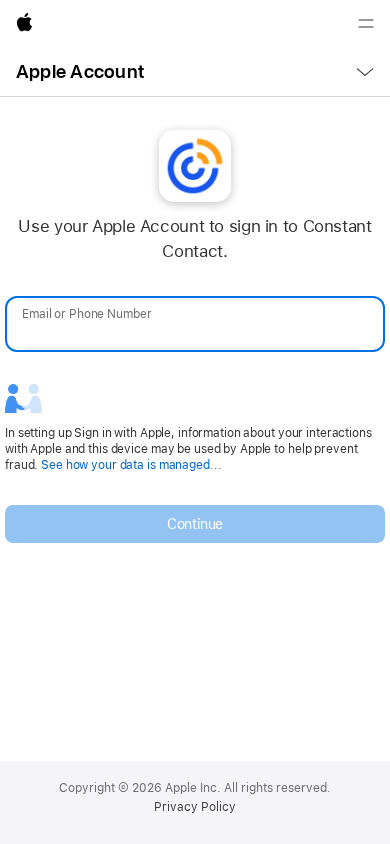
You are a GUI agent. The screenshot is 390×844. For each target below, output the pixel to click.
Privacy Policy (195, 807)
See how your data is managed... (131, 465)
